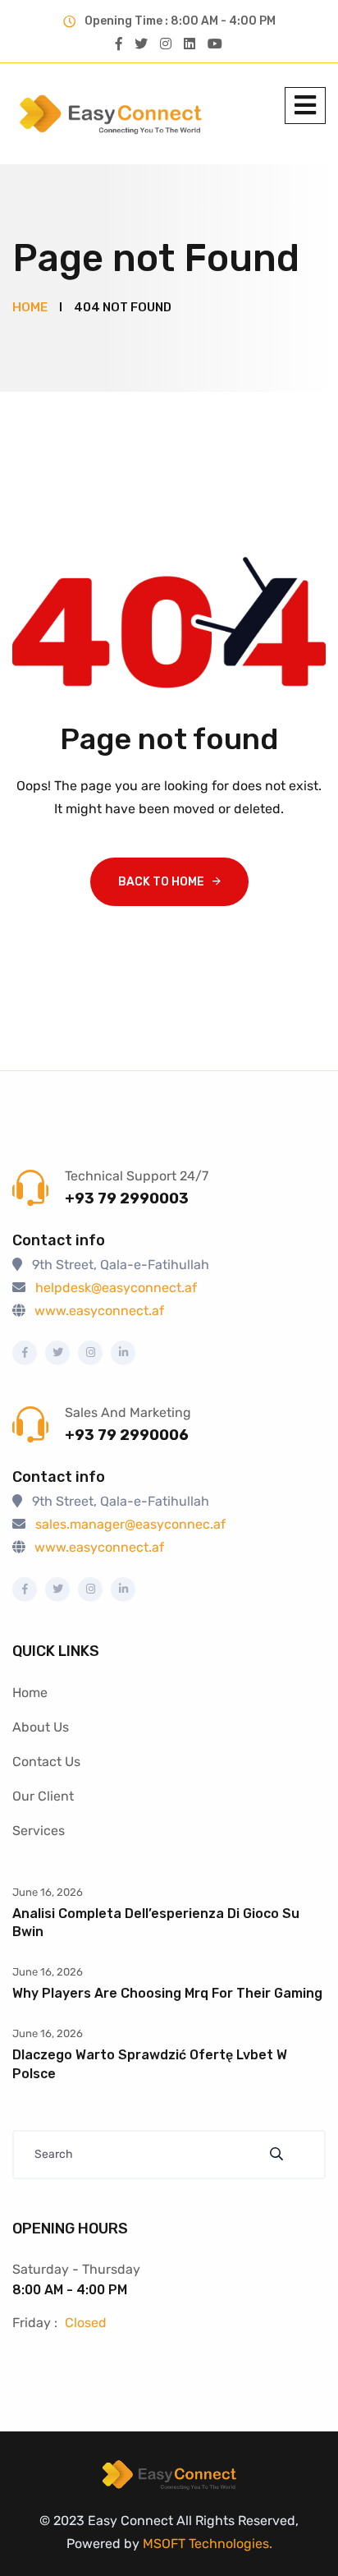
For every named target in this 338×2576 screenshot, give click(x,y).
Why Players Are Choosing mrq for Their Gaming (167, 1993)
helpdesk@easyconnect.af (116, 1288)
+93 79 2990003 (127, 1198)
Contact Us (46, 1762)
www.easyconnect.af (99, 1311)
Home (30, 1693)
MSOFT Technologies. (206, 2544)
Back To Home (161, 882)
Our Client (43, 1796)
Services (39, 1831)
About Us (41, 1727)
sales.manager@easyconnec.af (130, 1524)
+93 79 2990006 (127, 1435)
